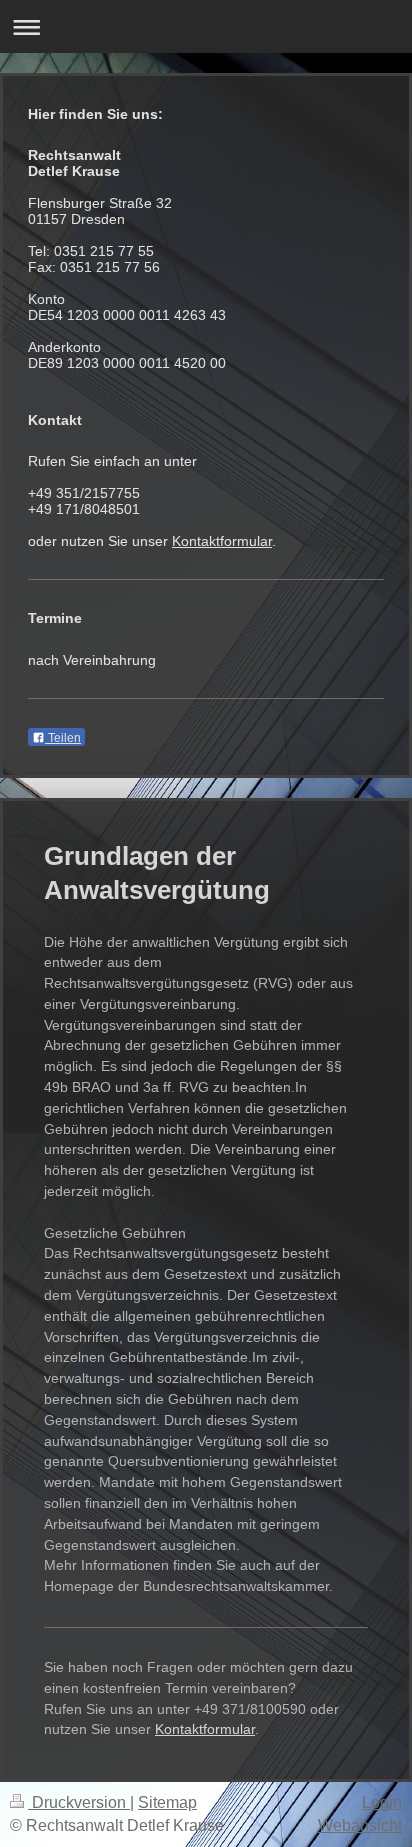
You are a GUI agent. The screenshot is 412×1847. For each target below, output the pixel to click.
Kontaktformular (222, 541)
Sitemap (167, 1802)
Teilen (63, 738)
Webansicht (360, 1825)
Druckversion (79, 1802)
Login (382, 1802)
